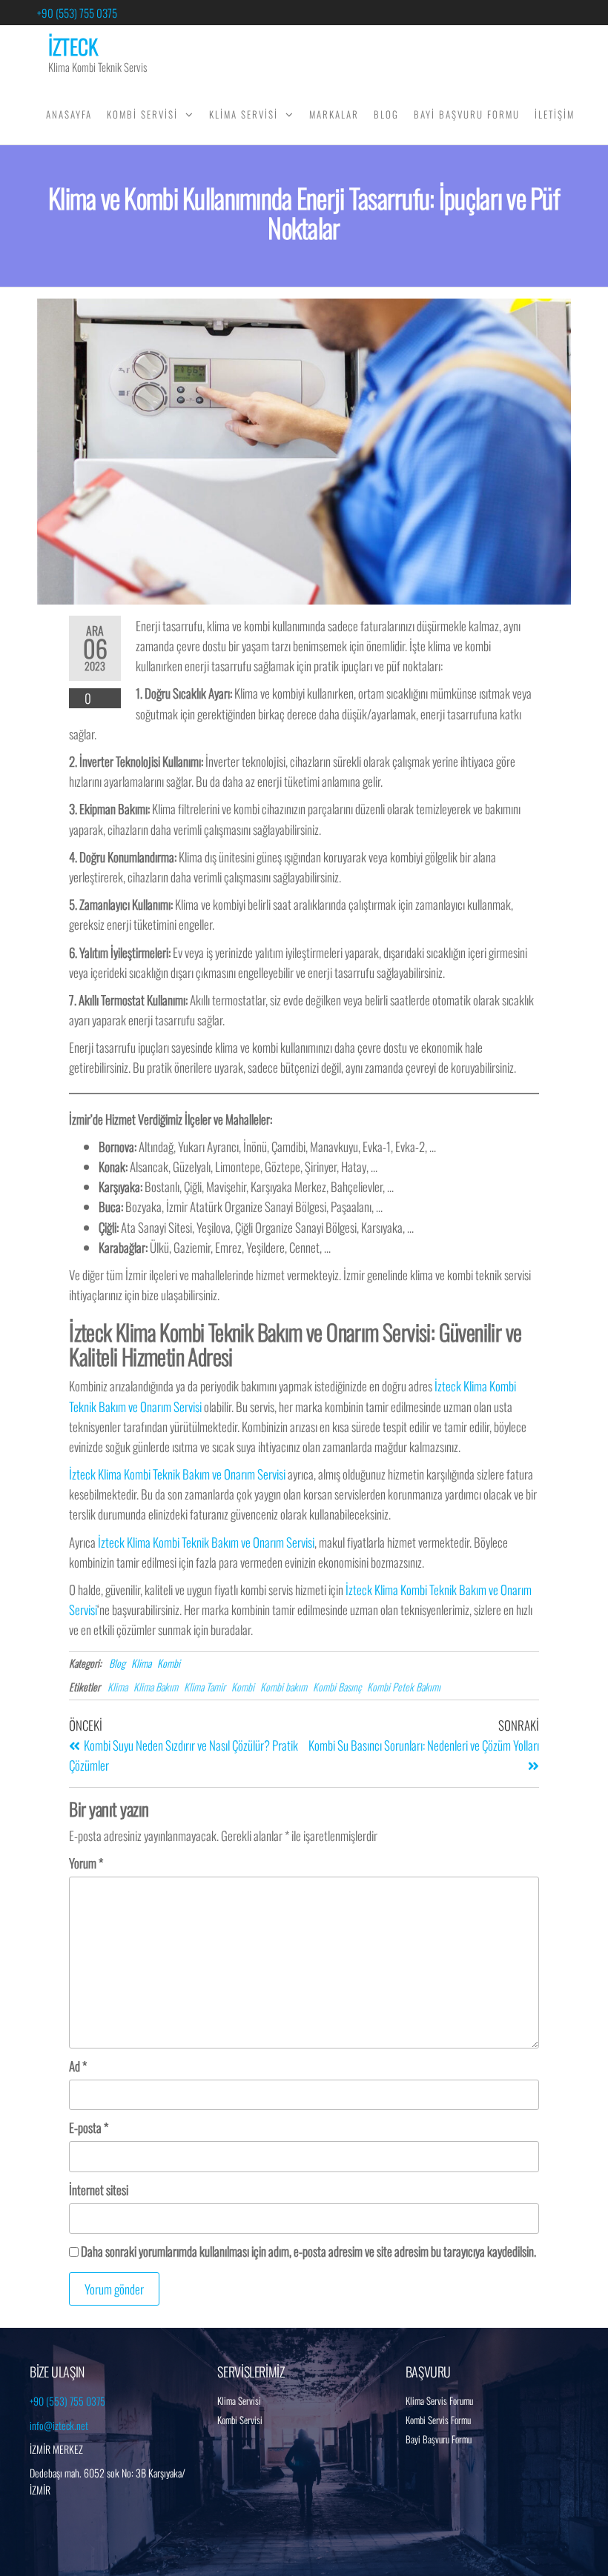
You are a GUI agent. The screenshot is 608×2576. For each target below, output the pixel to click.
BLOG (386, 114)
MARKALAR (334, 114)
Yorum (86, 1863)
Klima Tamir (205, 1687)
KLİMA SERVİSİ (244, 114)
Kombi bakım (284, 1687)
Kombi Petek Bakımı (404, 1687)
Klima (141, 1663)
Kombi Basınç (337, 1687)
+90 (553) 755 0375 (77, 13)
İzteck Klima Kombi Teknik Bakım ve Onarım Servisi (177, 1474)
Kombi (169, 1663)
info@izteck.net (59, 2425)
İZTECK (73, 46)
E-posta (89, 2127)
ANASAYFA (69, 114)
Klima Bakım (156, 1687)
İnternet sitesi (99, 2190)
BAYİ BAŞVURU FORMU (467, 114)
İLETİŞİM (555, 114)
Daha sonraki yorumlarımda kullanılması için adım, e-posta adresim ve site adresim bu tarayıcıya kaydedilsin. (308, 2251)
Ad (78, 2066)
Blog (117, 1663)
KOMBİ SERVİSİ (142, 114)
